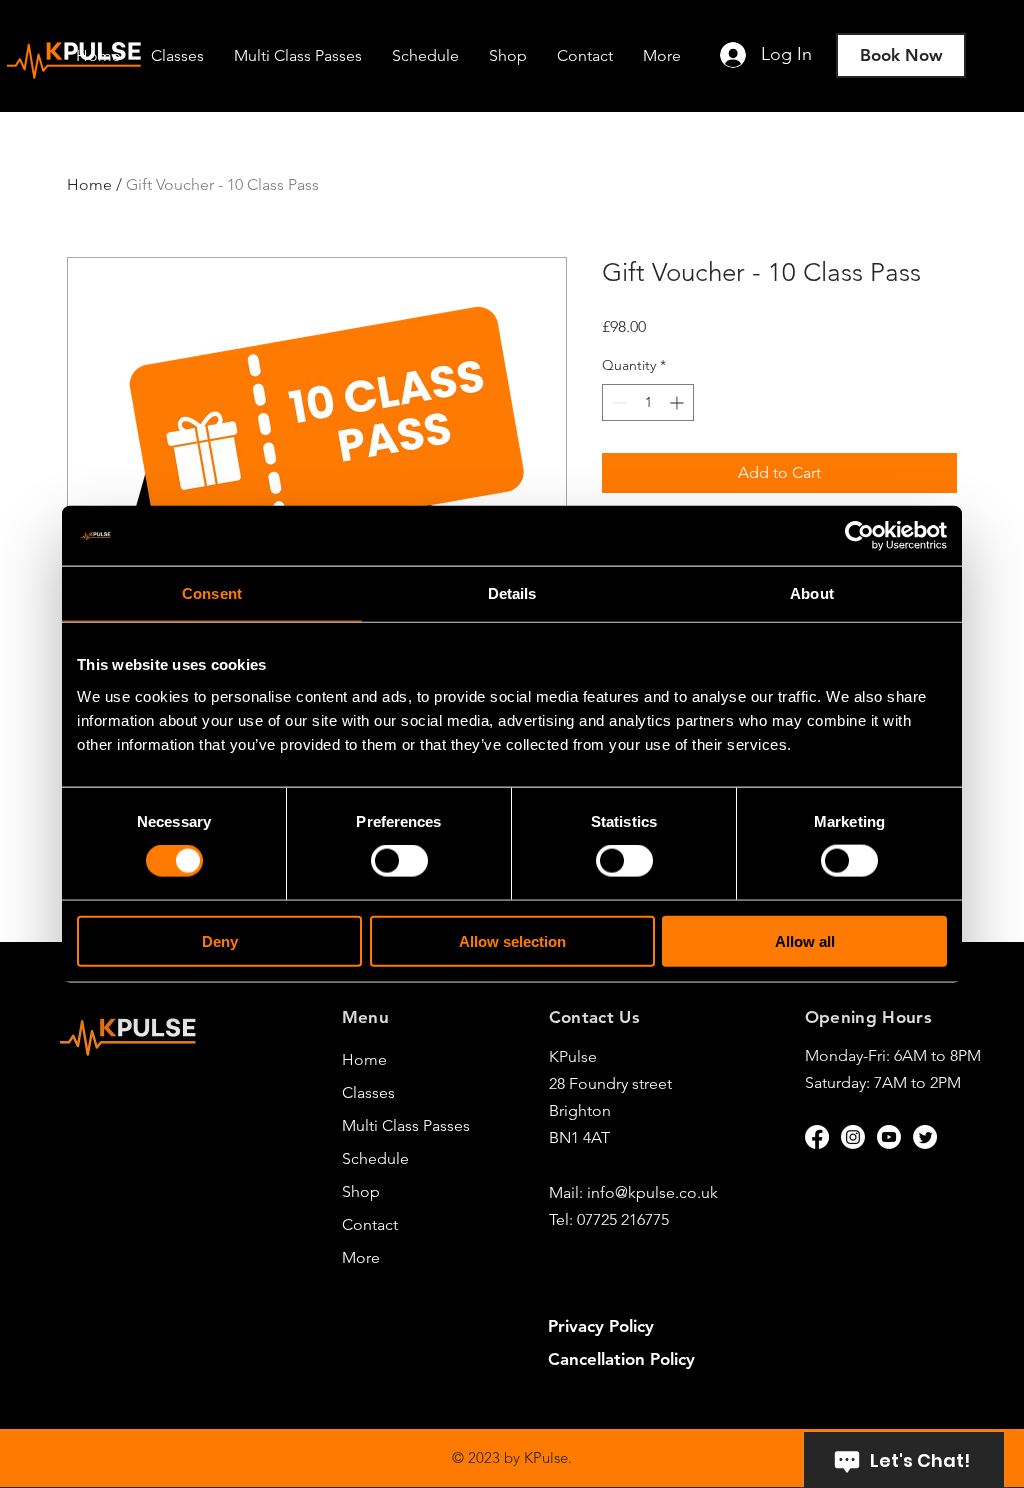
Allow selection (512, 940)
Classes (368, 1092)
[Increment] (678, 402)
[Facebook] (817, 1137)
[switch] (399, 861)
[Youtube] (889, 1137)
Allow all (805, 940)
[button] (662, 55)
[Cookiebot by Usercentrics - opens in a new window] (859, 536)
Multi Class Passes (402, 1125)
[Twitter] (925, 1137)
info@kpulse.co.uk (652, 1192)
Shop (361, 1191)
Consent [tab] (212, 593)
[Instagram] (853, 1137)
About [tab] (812, 593)
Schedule (375, 1158)
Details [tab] (512, 593)
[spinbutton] (648, 402)
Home (89, 184)
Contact (370, 1224)
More (361, 1257)
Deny (220, 940)
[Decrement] (617, 402)
